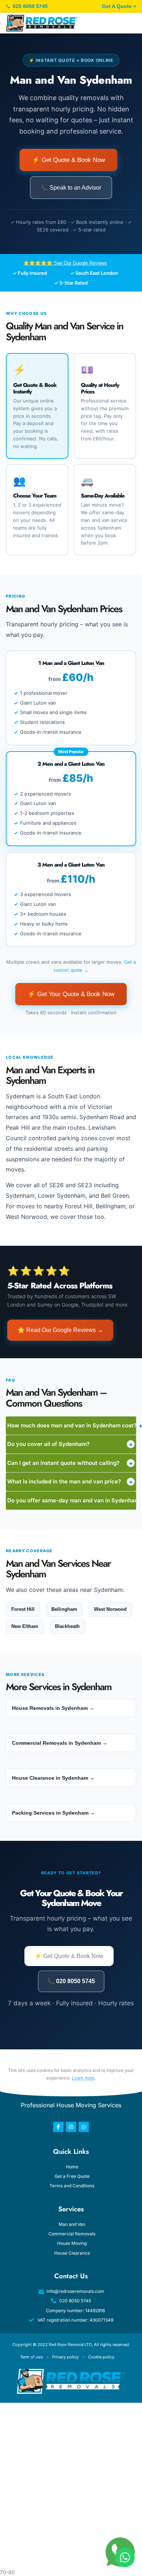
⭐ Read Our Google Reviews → (60, 1330)
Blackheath (67, 1626)
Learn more (83, 2078)
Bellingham (64, 1609)
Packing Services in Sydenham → (54, 1813)
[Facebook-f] (58, 2127)
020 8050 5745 (30, 6)
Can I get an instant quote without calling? (70, 1463)
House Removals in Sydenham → (53, 1708)
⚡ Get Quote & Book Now (68, 160)
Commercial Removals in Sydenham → (60, 1743)
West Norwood (110, 1609)
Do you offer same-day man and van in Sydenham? (72, 1501)
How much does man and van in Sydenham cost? (72, 1426)
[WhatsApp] (125, 2557)
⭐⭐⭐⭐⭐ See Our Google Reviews (65, 263)
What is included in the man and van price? (70, 1482)
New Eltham (25, 1626)
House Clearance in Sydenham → (53, 1778)
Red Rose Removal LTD (70, 2345)
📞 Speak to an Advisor (71, 188)
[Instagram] (71, 2127)
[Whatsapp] (84, 2127)
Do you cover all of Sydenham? (70, 1444)
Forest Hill (23, 1609)
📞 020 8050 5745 (71, 1981)
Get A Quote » (119, 6)
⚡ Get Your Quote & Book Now (71, 994)
